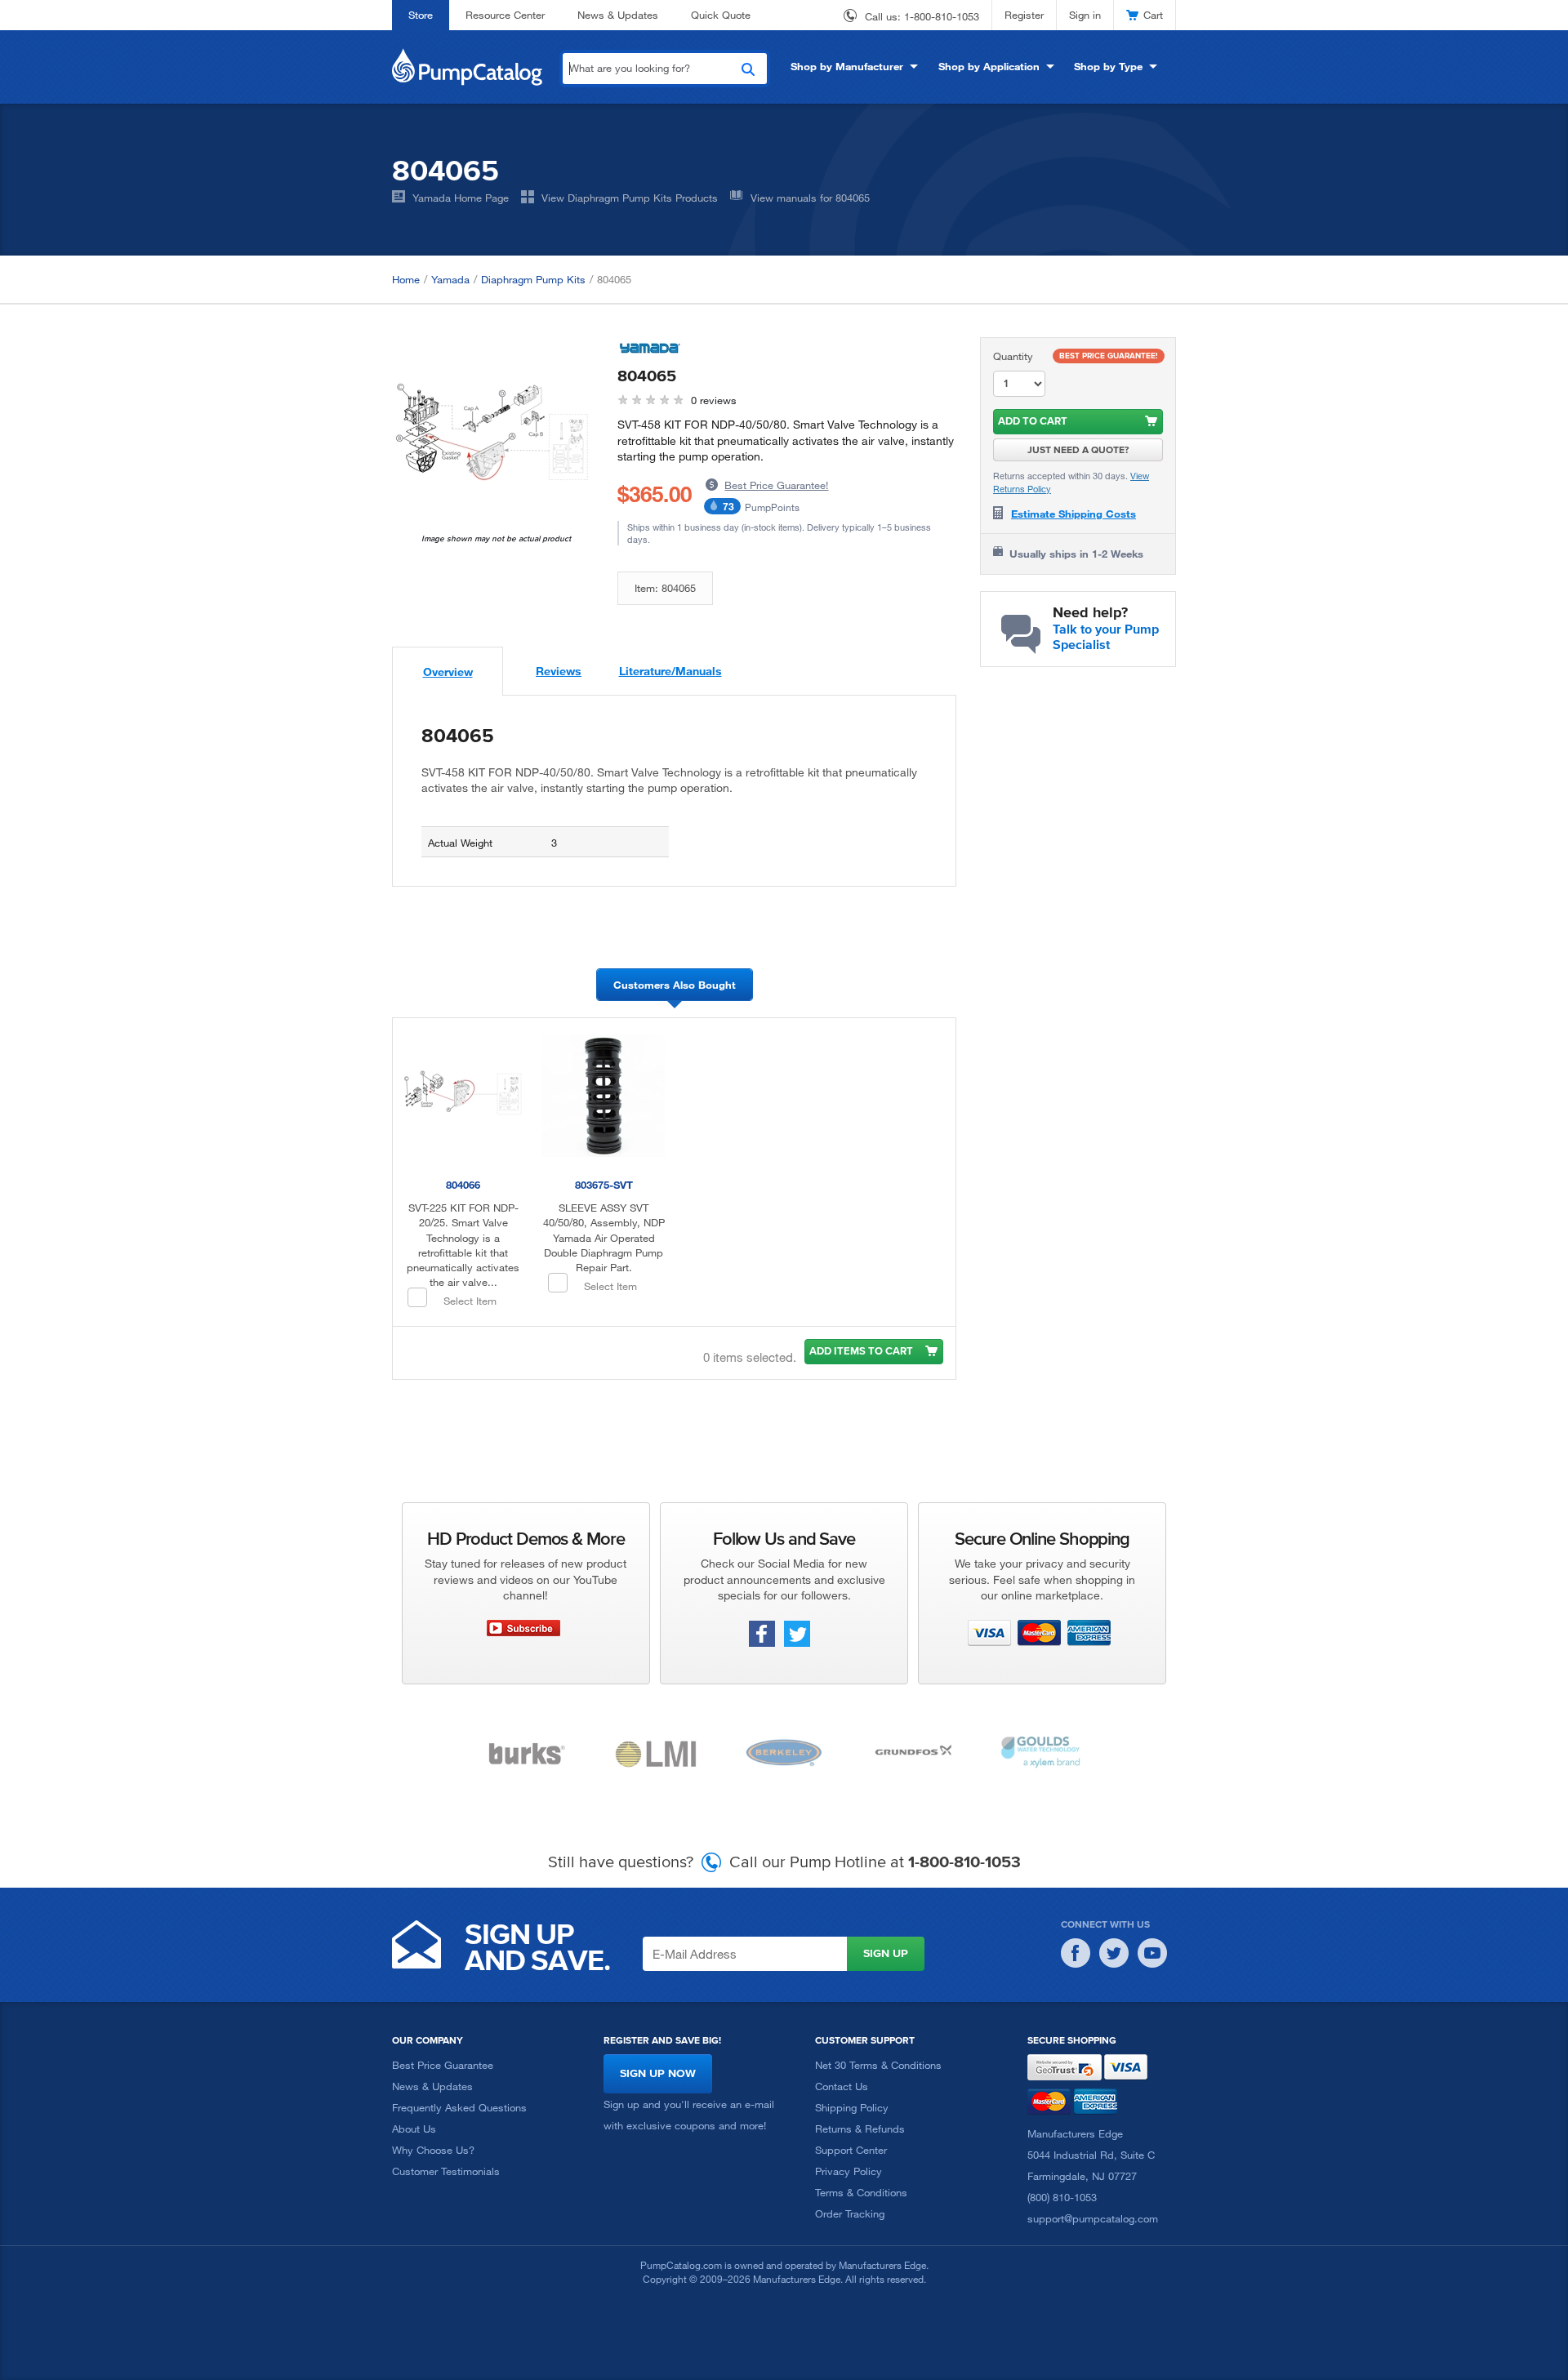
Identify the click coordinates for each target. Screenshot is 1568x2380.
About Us (414, 2129)
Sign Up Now (658, 2073)
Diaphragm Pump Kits (533, 279)
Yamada (450, 279)
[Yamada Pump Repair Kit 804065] (492, 435)
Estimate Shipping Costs (1074, 514)
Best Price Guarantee (443, 2065)
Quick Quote (721, 15)
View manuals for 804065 (810, 198)
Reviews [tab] (559, 671)
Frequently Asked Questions (459, 2107)
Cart (1153, 15)
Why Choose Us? (433, 2150)
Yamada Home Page (461, 198)
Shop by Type (1108, 66)
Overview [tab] (448, 672)
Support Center (851, 2150)
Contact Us (842, 2086)
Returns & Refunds (860, 2129)
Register (1024, 15)
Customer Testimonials (446, 2171)
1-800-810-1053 (942, 16)
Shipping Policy (852, 2107)
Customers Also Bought (675, 985)
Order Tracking (850, 2213)
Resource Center (505, 15)
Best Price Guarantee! (776, 485)
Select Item (470, 1301)
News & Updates (618, 15)
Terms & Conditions (861, 2192)
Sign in (1085, 15)
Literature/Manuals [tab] (670, 671)
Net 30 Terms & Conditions (878, 2065)
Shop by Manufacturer (847, 66)
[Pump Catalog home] (467, 65)
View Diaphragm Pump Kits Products (630, 198)
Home (406, 279)
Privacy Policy (849, 2171)
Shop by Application (989, 66)
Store (421, 15)
